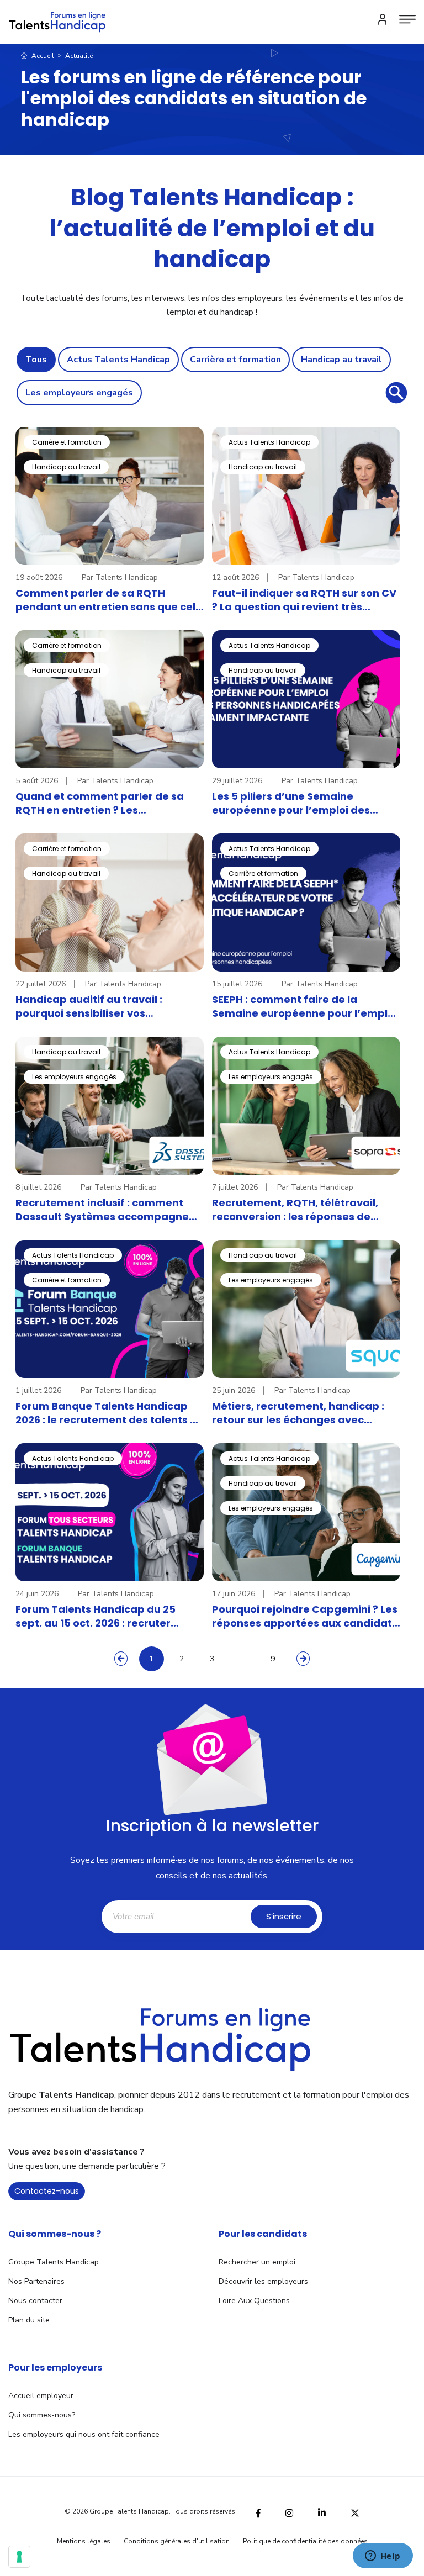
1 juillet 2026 (38, 1390)
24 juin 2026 (37, 1594)
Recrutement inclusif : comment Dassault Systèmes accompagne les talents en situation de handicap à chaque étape (110, 1210)
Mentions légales (84, 2541)
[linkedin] (322, 2511)
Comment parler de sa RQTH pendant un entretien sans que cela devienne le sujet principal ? (109, 600)
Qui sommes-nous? (42, 2415)
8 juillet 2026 (38, 1187)
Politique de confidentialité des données (305, 2541)
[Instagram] (289, 2512)
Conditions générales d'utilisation (177, 2541)
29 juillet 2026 (237, 781)
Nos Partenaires (36, 2281)
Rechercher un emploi (257, 2262)
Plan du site (29, 2320)
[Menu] (407, 19)
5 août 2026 (37, 781)
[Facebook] (258, 2512)
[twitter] (355, 2512)
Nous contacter (35, 2301)
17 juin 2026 (234, 1594)
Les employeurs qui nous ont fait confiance (84, 2434)
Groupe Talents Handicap (54, 2262)
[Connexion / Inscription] (383, 19)
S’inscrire (284, 1916)
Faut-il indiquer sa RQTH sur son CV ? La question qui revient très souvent (304, 600)
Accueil (42, 56)
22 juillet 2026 (41, 984)
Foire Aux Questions (254, 2301)
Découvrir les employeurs (263, 2281)
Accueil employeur (41, 2396)
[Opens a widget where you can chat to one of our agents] (383, 2557)
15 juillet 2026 (237, 984)
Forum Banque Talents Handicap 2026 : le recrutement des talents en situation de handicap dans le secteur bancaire (109, 1413)
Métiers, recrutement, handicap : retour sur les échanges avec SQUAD (298, 1413)
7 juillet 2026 (235, 1187)
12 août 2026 (235, 577)
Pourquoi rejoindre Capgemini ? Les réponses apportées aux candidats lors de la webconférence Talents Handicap (305, 1616)
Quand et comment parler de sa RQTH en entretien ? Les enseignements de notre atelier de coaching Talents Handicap (107, 803)
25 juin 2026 (234, 1390)
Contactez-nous (47, 2191)
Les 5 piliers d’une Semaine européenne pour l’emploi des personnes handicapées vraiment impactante (301, 803)
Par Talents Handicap (120, 577)
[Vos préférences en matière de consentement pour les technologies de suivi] (19, 2557)
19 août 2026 (39, 577)
